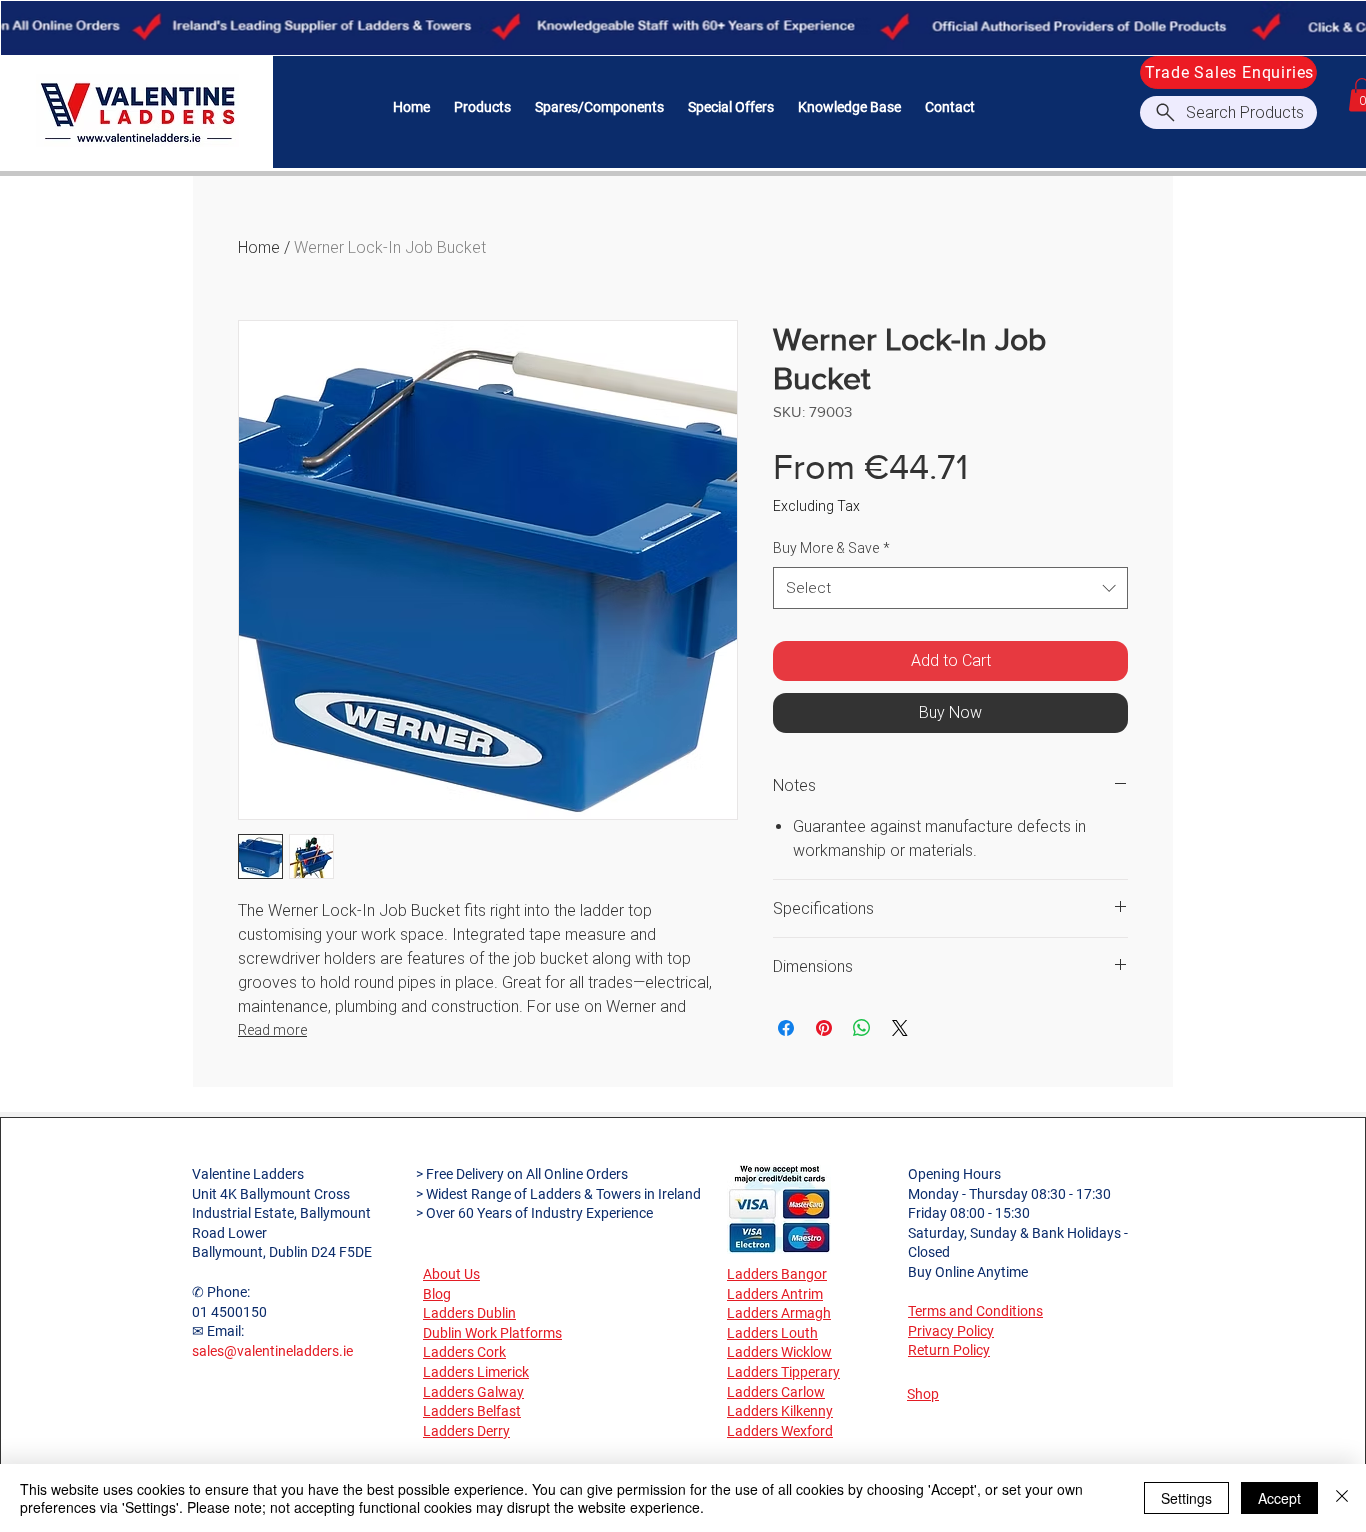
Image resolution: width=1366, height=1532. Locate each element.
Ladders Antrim (775, 1294)
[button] (482, 107)
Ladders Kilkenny (780, 1411)
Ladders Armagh (779, 1313)
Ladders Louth (772, 1333)
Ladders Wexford (780, 1431)
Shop (923, 1394)
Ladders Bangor (777, 1274)
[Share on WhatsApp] (862, 1028)
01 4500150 (229, 1312)
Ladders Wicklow (779, 1352)
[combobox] (950, 588)
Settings (1186, 1498)
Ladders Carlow (776, 1392)
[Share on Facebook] (786, 1028)
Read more (272, 1030)
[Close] (1342, 1498)
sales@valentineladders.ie (272, 1351)
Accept (1279, 1498)
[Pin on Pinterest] (824, 1028)
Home (259, 247)
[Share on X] (900, 1028)
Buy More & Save (831, 548)
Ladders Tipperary (783, 1372)
